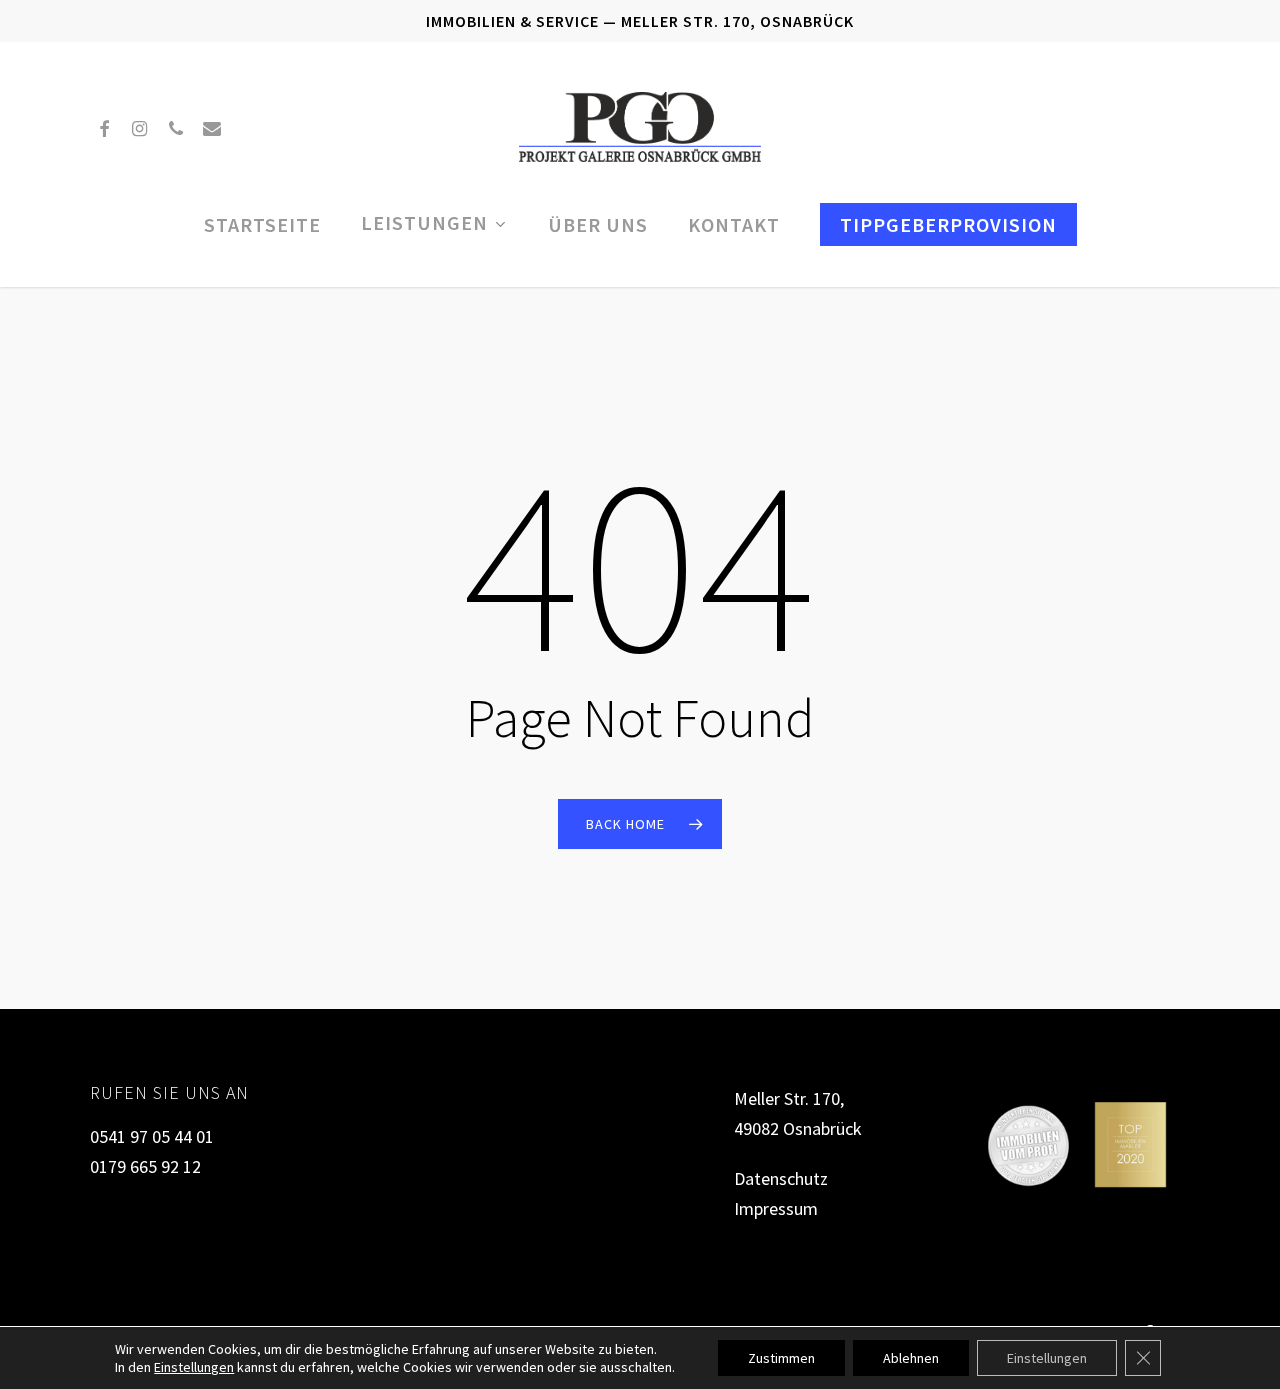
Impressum (776, 1208)
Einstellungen (194, 1367)
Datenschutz (781, 1178)
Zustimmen (781, 1358)
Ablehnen (911, 1358)
